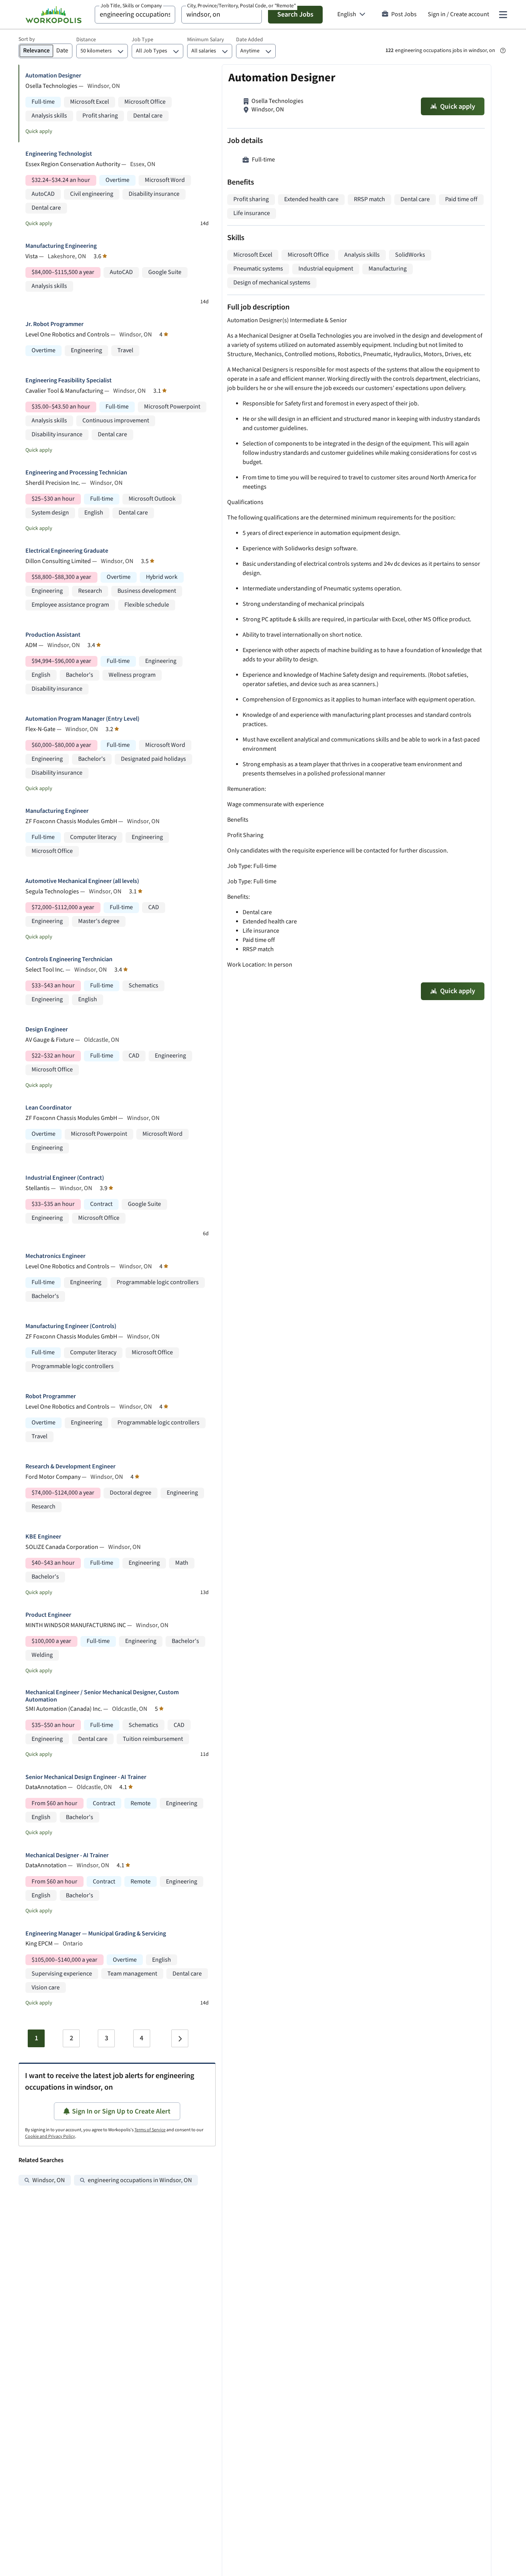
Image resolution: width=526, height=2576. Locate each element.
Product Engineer (48, 1615)
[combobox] (135, 15)
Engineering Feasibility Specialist (69, 381)
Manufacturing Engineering (61, 246)
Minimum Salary (206, 40)
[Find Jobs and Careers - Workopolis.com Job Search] (54, 15)
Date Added (250, 40)
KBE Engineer (43, 1537)
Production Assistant (53, 635)
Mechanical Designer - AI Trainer (67, 1855)
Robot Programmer (51, 1396)
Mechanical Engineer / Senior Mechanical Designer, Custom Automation (102, 1696)
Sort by (27, 39)
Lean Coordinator (49, 1108)
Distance (86, 40)
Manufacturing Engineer (57, 811)
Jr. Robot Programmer (54, 324)
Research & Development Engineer (70, 1467)
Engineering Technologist (59, 154)
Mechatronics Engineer (55, 1256)
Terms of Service (150, 2130)
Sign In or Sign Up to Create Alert (121, 2111)
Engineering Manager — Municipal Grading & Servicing (96, 1934)
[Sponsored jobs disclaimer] (503, 50)
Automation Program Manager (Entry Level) (82, 719)
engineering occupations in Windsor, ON (140, 2180)
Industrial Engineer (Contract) (65, 1178)
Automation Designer (53, 76)
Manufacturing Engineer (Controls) (71, 1326)
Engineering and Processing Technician (76, 473)
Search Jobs (295, 14)
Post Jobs (404, 14)
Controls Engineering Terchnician (69, 959)
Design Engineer (47, 1030)
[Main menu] (503, 15)
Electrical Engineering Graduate (67, 551)
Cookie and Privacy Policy (50, 2136)
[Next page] (180, 2038)
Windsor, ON (49, 2180)
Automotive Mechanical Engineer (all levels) (82, 881)
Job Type (142, 40)
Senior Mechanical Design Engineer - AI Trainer (86, 1777)
